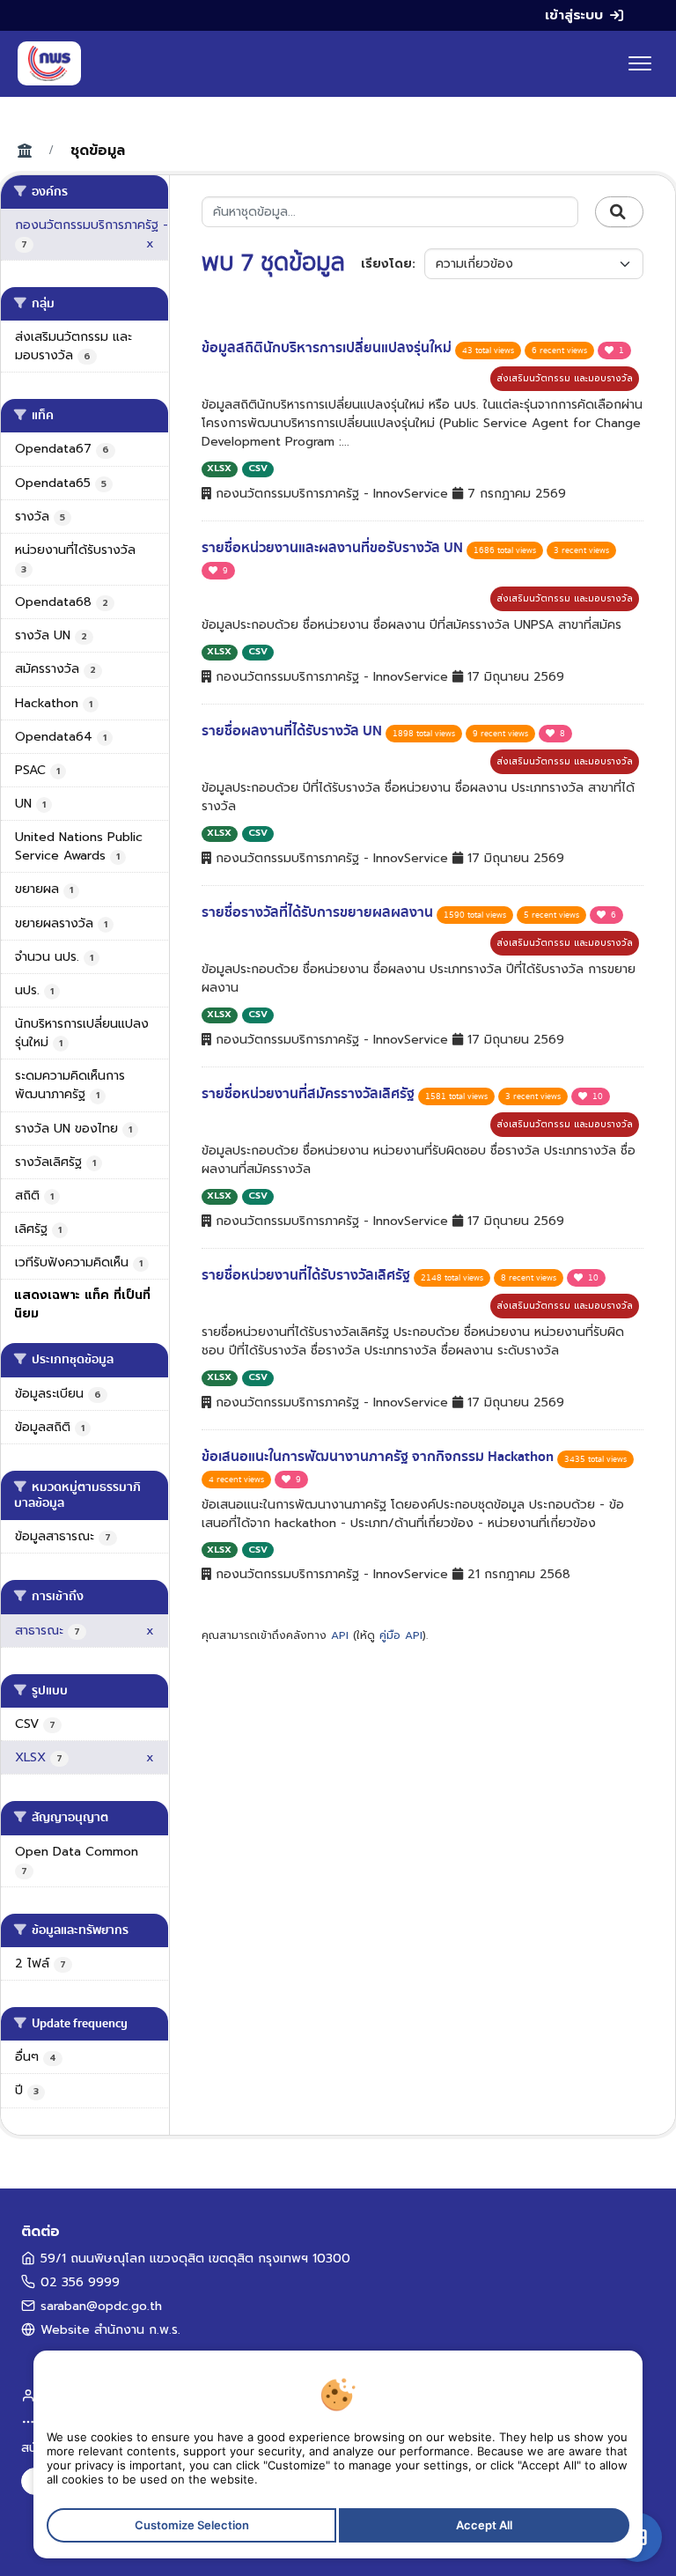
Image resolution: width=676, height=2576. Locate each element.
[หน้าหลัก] (49, 63)
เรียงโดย (386, 264)
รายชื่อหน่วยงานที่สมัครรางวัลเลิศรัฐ (310, 1094)
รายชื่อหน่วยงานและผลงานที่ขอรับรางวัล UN (334, 548)
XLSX (219, 468)
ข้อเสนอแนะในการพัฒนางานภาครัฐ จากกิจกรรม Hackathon (379, 1457)
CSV (258, 468)
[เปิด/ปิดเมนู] (640, 63)
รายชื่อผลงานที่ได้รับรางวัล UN (294, 731)
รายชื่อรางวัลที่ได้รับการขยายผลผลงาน (319, 912)
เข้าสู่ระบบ (574, 15)
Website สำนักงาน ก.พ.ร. (110, 2330)
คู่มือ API (401, 1635)
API (340, 1635)
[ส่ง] (619, 212)
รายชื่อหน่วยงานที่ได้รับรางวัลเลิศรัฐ (308, 1275)
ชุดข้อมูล (98, 151)
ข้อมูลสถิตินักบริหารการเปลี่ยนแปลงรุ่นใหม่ (328, 348)
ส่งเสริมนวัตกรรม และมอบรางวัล (565, 378)
